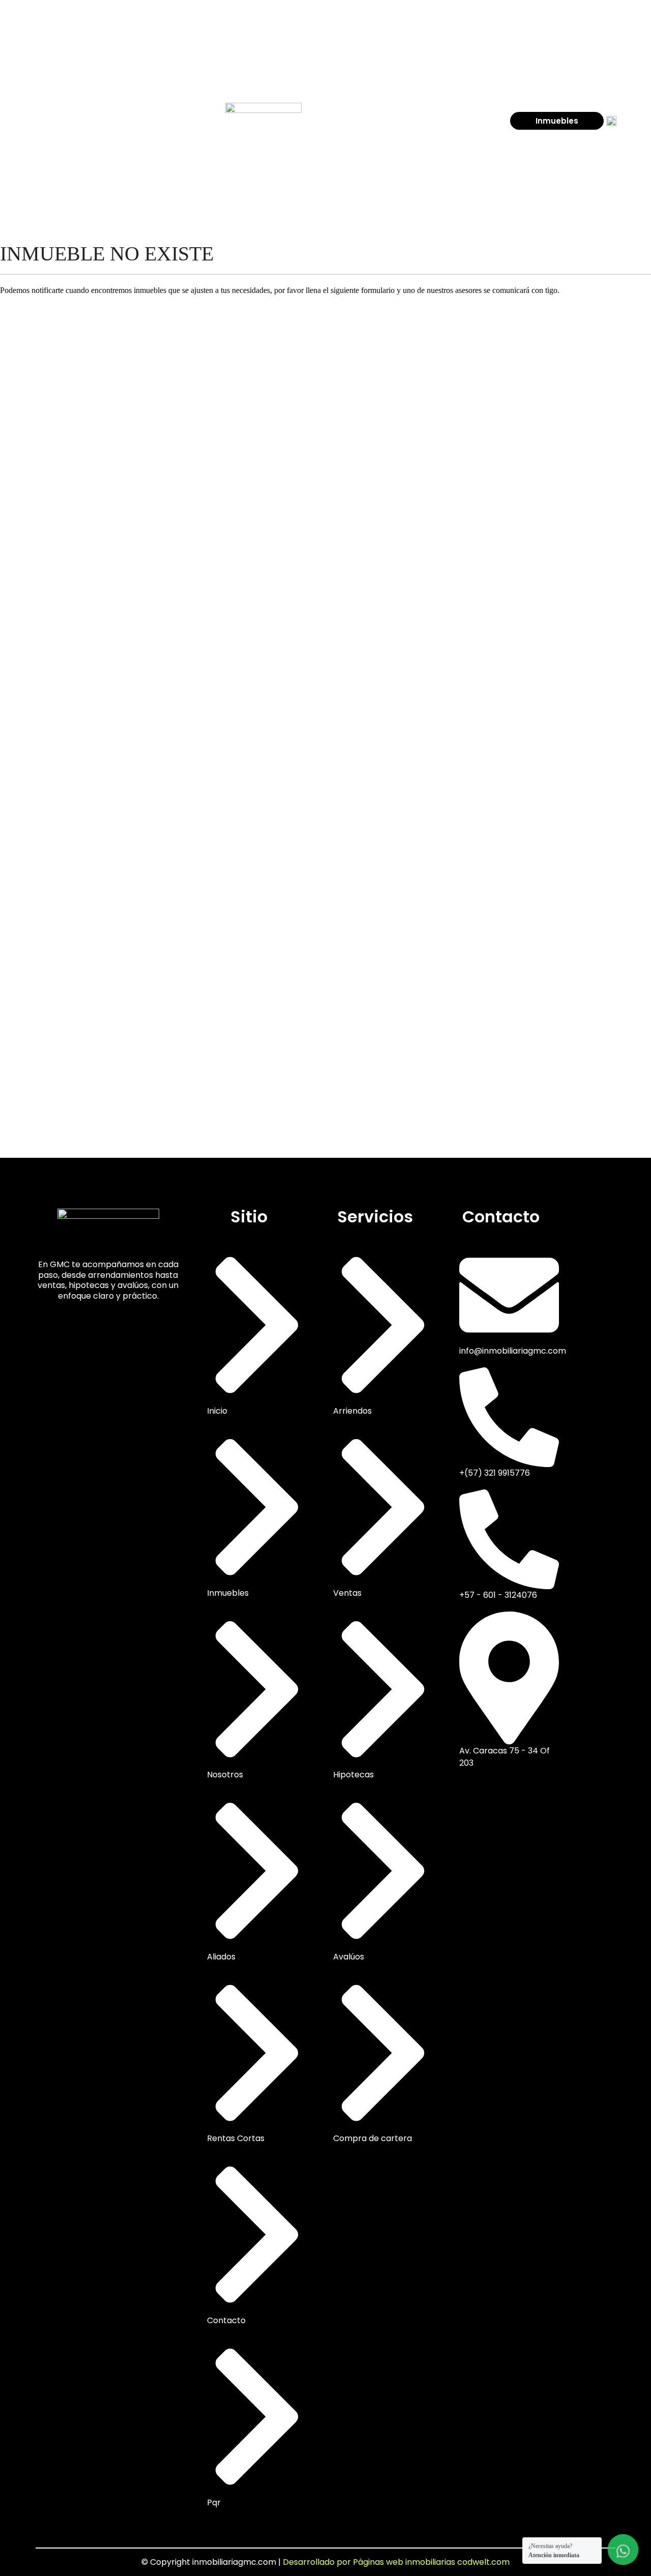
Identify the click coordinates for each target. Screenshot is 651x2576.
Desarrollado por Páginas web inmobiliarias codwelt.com (396, 2562)
